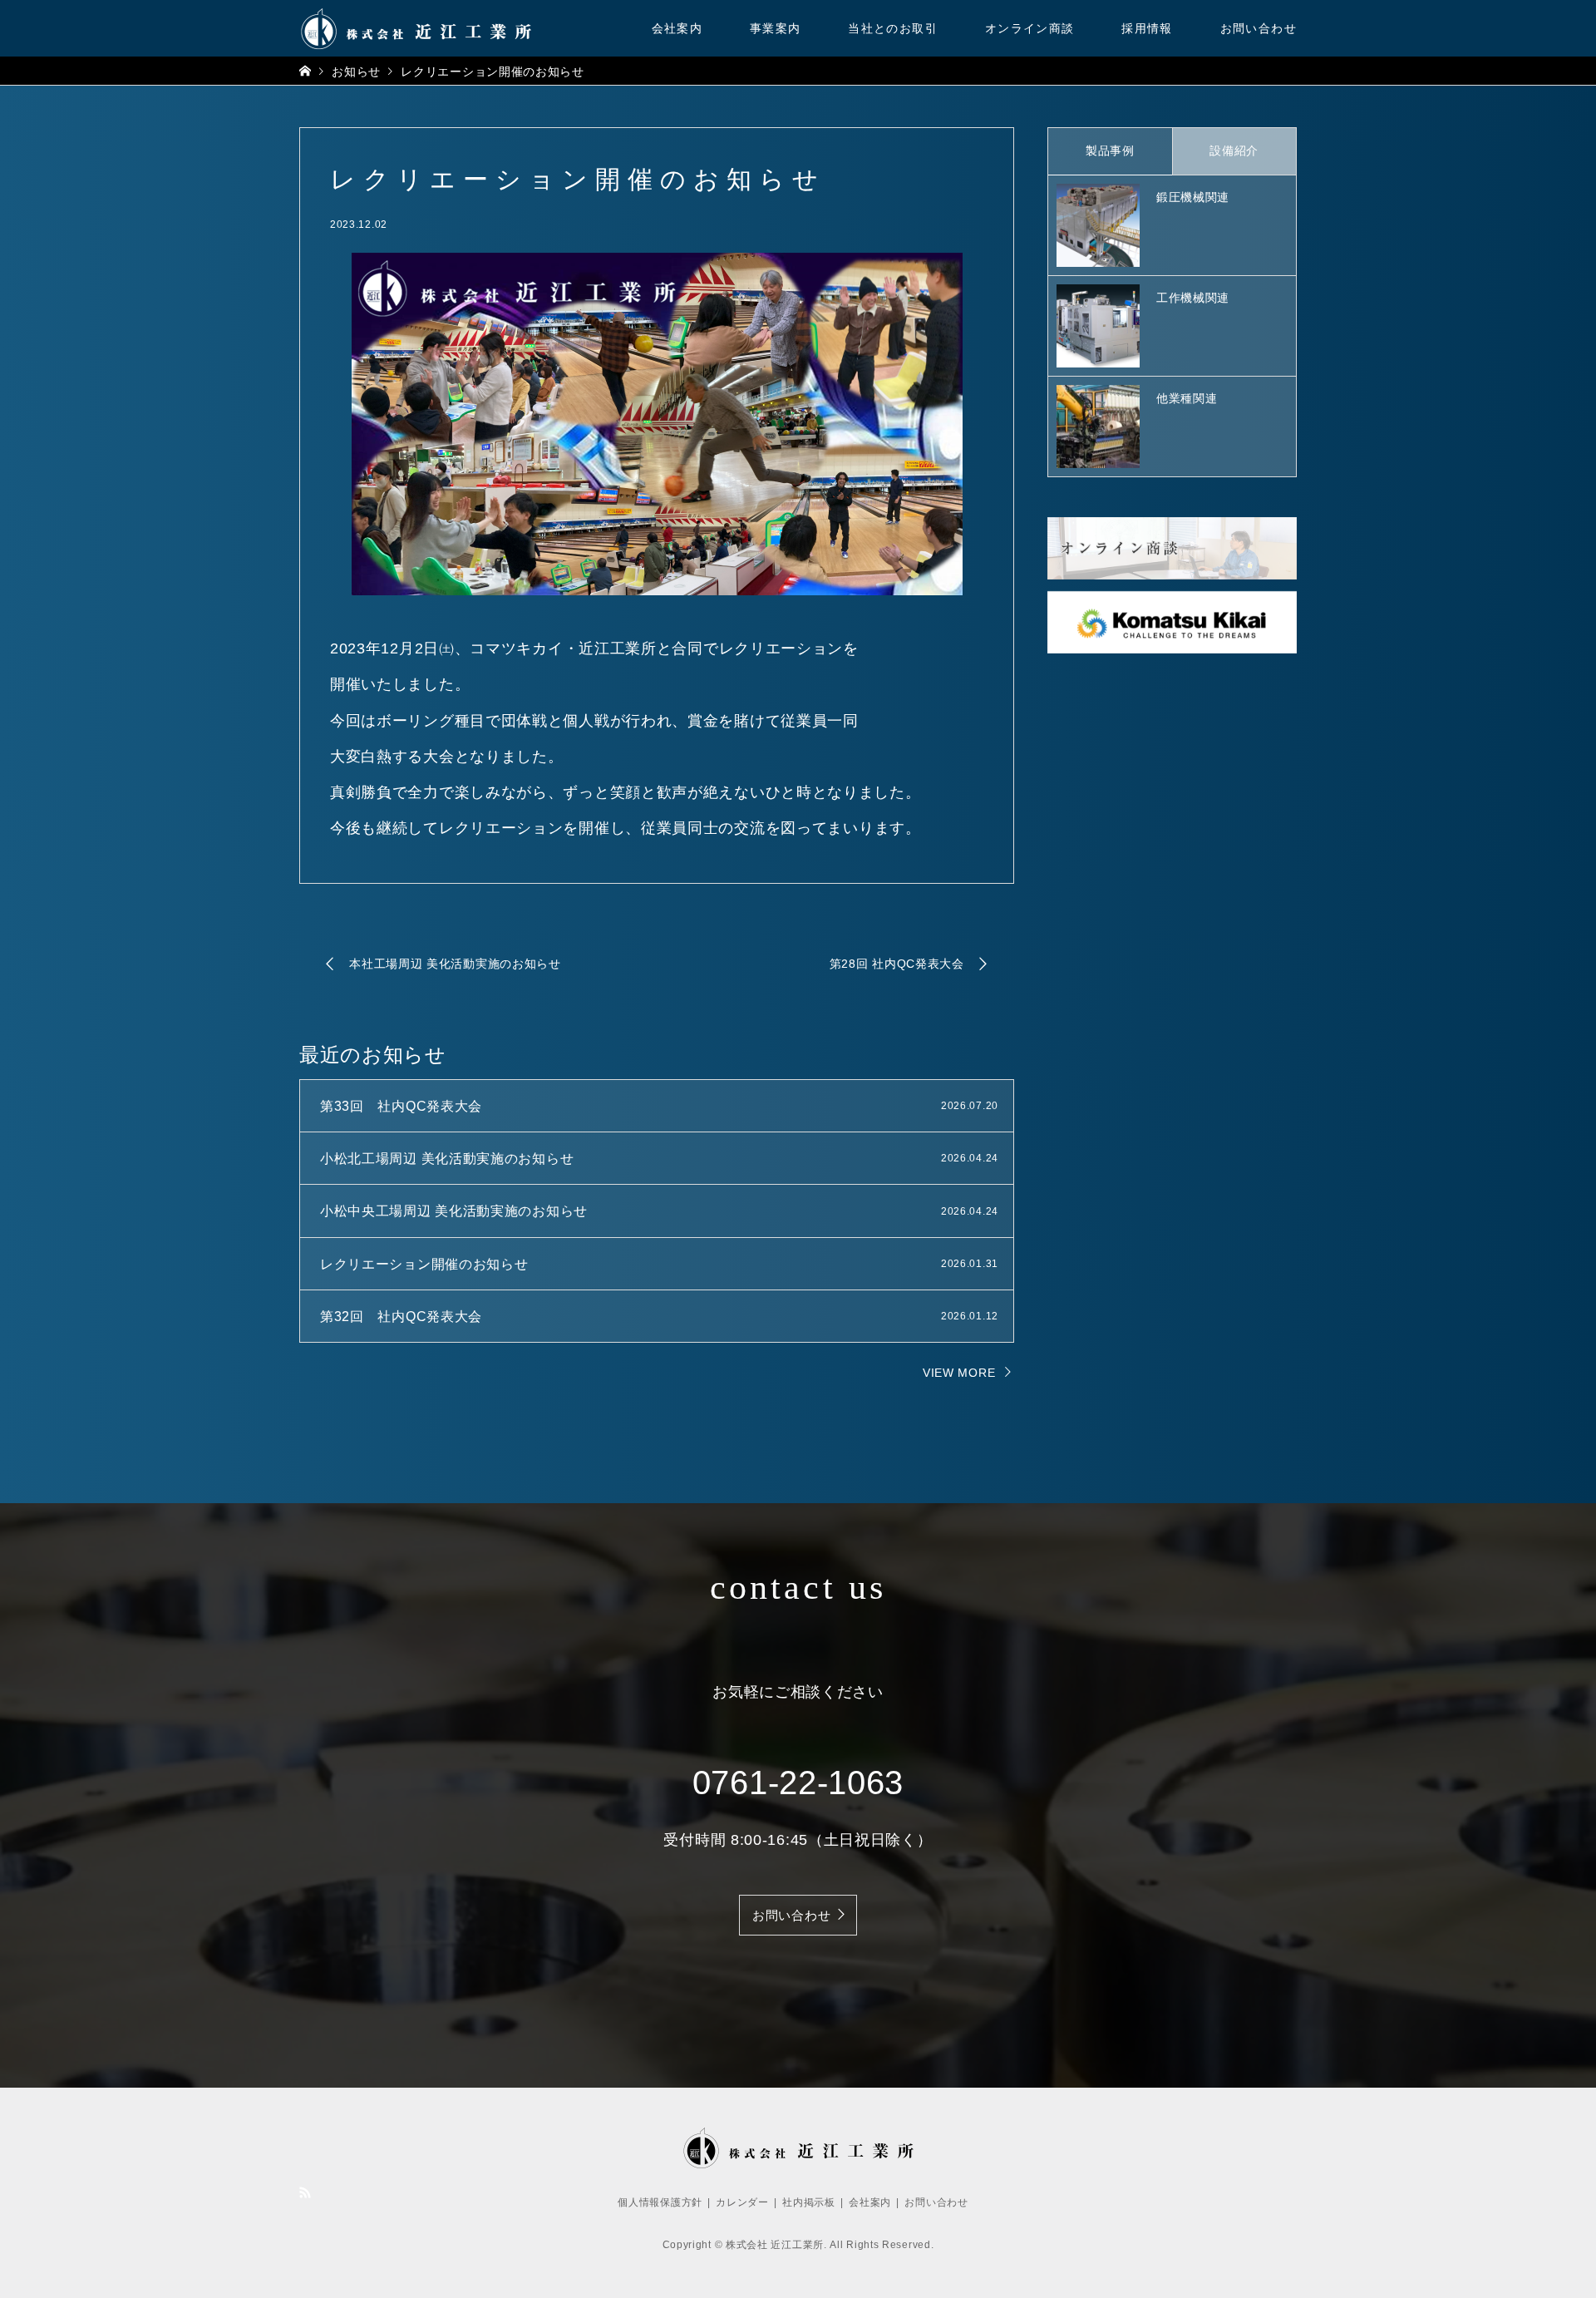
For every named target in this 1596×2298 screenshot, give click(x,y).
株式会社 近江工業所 (775, 2245)
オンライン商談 (1030, 28)
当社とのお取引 (893, 28)
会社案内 (677, 28)
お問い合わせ (1259, 28)
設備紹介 (1234, 150)
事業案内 (776, 28)
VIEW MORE (959, 1373)
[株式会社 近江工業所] (416, 28)
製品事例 (1110, 150)
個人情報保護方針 (660, 2202)
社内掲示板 (809, 2202)
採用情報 (1147, 28)
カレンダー (742, 2202)
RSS (305, 2192)
